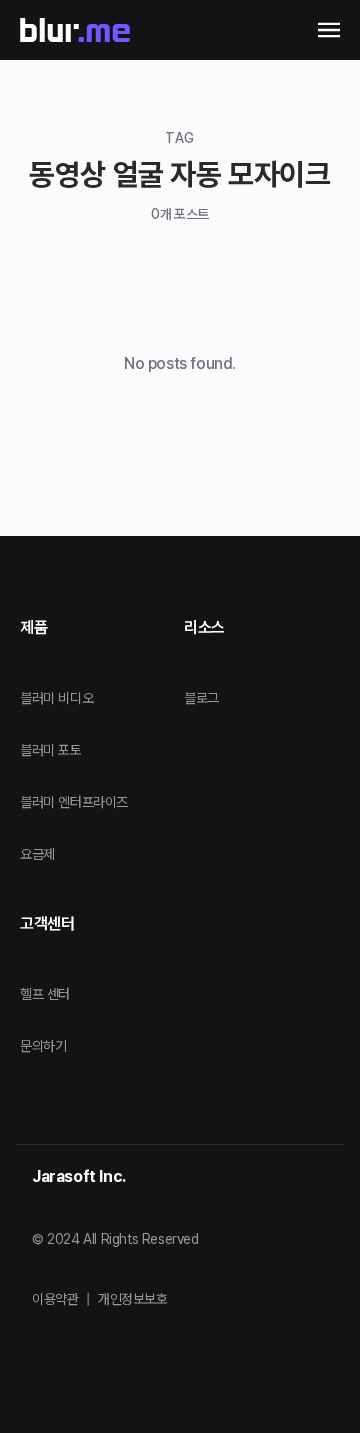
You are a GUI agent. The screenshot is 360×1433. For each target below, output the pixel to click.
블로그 (201, 698)
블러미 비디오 (56, 698)
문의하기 (43, 1046)
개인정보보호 (133, 1299)
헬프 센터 (45, 994)
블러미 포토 (51, 750)
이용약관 (55, 1299)
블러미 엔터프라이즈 (74, 802)
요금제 (37, 854)
